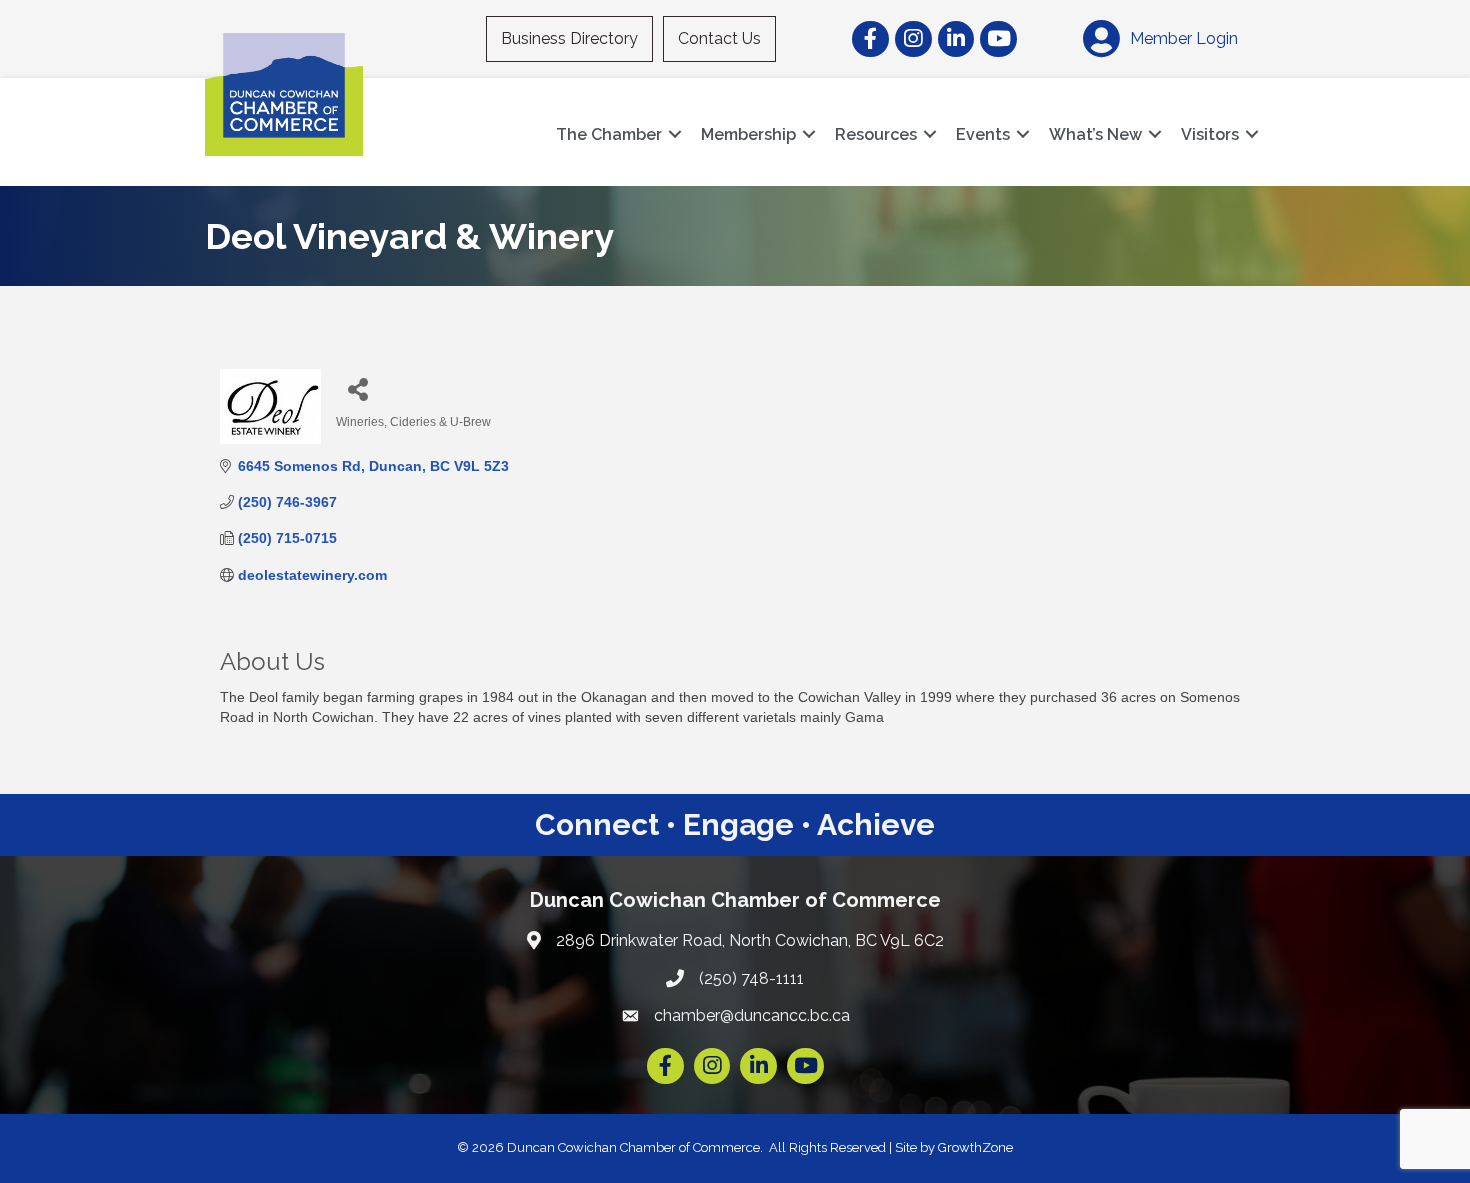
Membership (748, 134)
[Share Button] (358, 388)
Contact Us (719, 38)
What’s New (1095, 134)
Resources (876, 134)
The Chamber (609, 134)
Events (983, 134)
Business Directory (569, 38)
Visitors (1210, 134)
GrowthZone (975, 1147)
